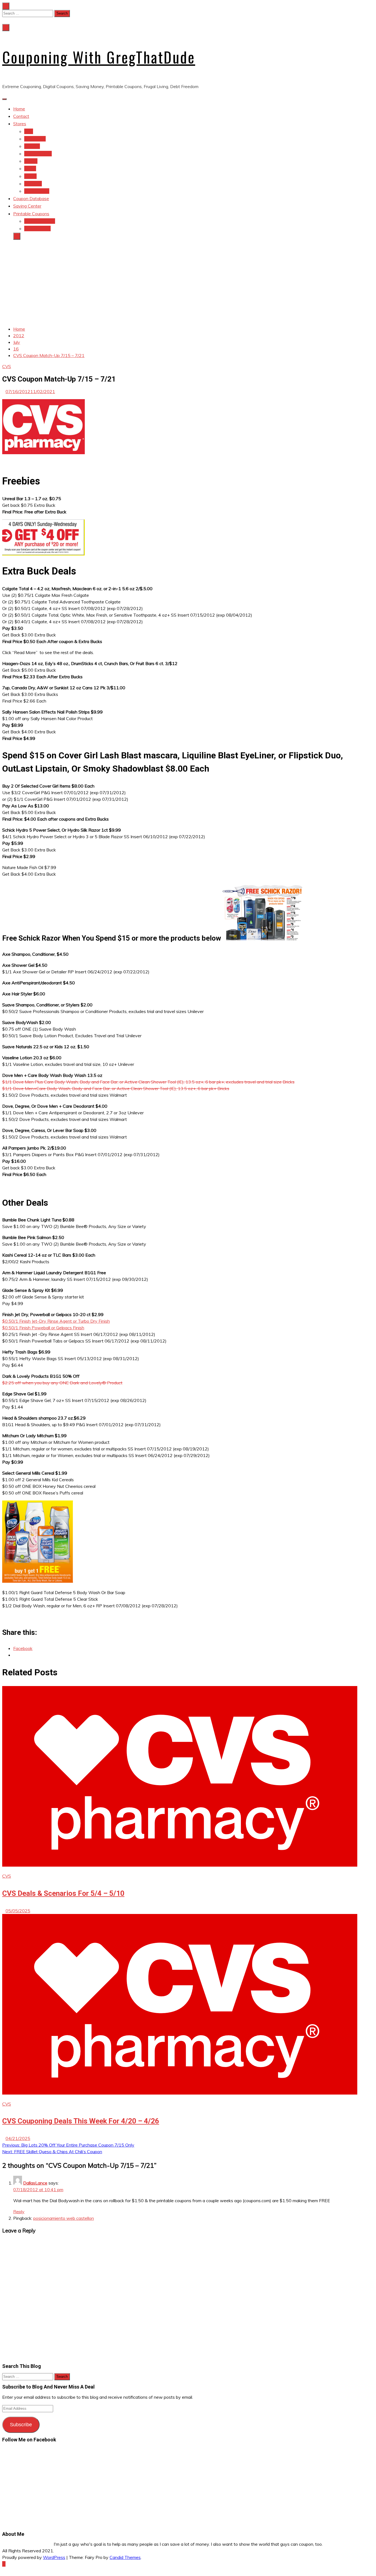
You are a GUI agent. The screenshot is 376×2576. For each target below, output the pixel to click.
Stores (20, 124)
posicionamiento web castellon (64, 2218)
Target (31, 161)
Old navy (33, 184)
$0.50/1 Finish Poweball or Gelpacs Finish (43, 1328)
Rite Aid (32, 146)
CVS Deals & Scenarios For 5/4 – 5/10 (63, 1893)
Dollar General (38, 154)
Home (19, 109)
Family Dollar (37, 191)
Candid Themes (125, 2557)
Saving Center (27, 206)
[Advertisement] (188, 283)
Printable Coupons (31, 214)
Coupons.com (37, 228)
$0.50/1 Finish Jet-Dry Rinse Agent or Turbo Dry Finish (56, 1321)
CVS (29, 131)
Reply (19, 2212)
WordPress (54, 2557)
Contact (21, 116)
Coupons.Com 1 (40, 221)
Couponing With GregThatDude (99, 57)
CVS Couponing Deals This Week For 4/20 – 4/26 (81, 2121)
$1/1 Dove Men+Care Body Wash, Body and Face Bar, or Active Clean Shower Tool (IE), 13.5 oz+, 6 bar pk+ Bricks (116, 1088)
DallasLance (35, 2183)
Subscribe (21, 2425)
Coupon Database (31, 198)
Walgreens (35, 139)
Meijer (30, 168)
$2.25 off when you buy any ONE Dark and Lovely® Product (62, 1383)
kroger (30, 176)
